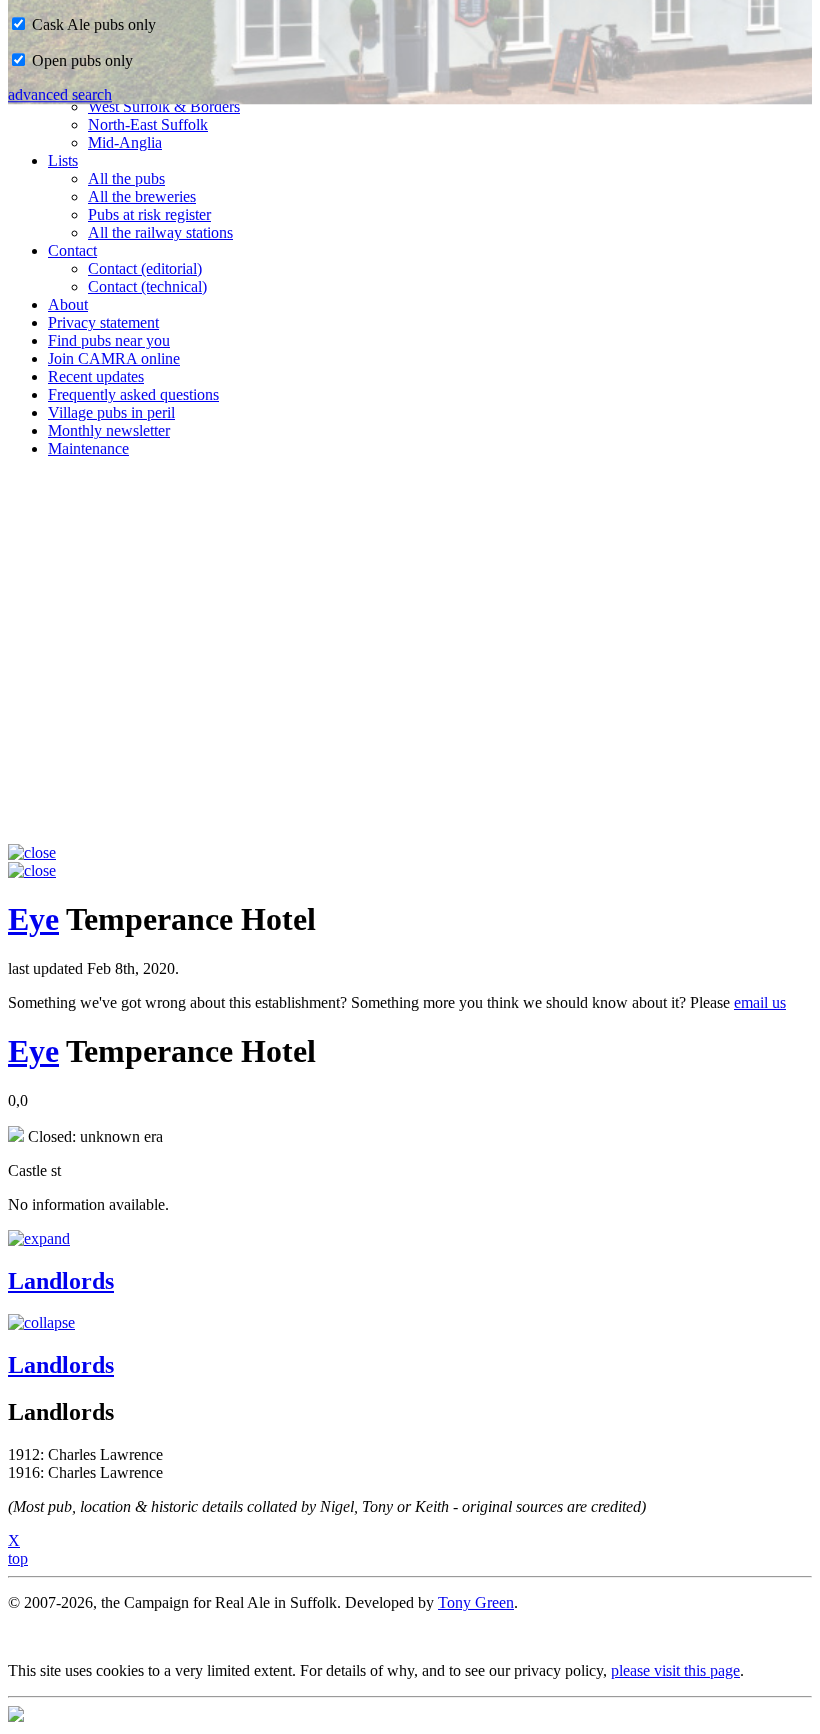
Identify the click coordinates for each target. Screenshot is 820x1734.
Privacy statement (103, 322)
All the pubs (126, 178)
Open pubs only (80, 60)
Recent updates (96, 376)
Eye (33, 919)
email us (760, 1002)
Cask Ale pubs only (92, 24)
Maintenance (88, 448)
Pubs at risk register (149, 214)
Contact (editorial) (145, 268)
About (68, 304)
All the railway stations (160, 232)
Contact (72, 250)
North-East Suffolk (148, 124)
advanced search (60, 94)
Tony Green (476, 1602)
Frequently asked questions (133, 394)
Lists (63, 160)
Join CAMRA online (114, 358)
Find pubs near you (109, 340)
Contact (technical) (147, 286)
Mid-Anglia (125, 142)
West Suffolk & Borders (164, 106)
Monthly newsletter (109, 430)
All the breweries (142, 196)
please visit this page (675, 1670)
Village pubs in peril (111, 412)
